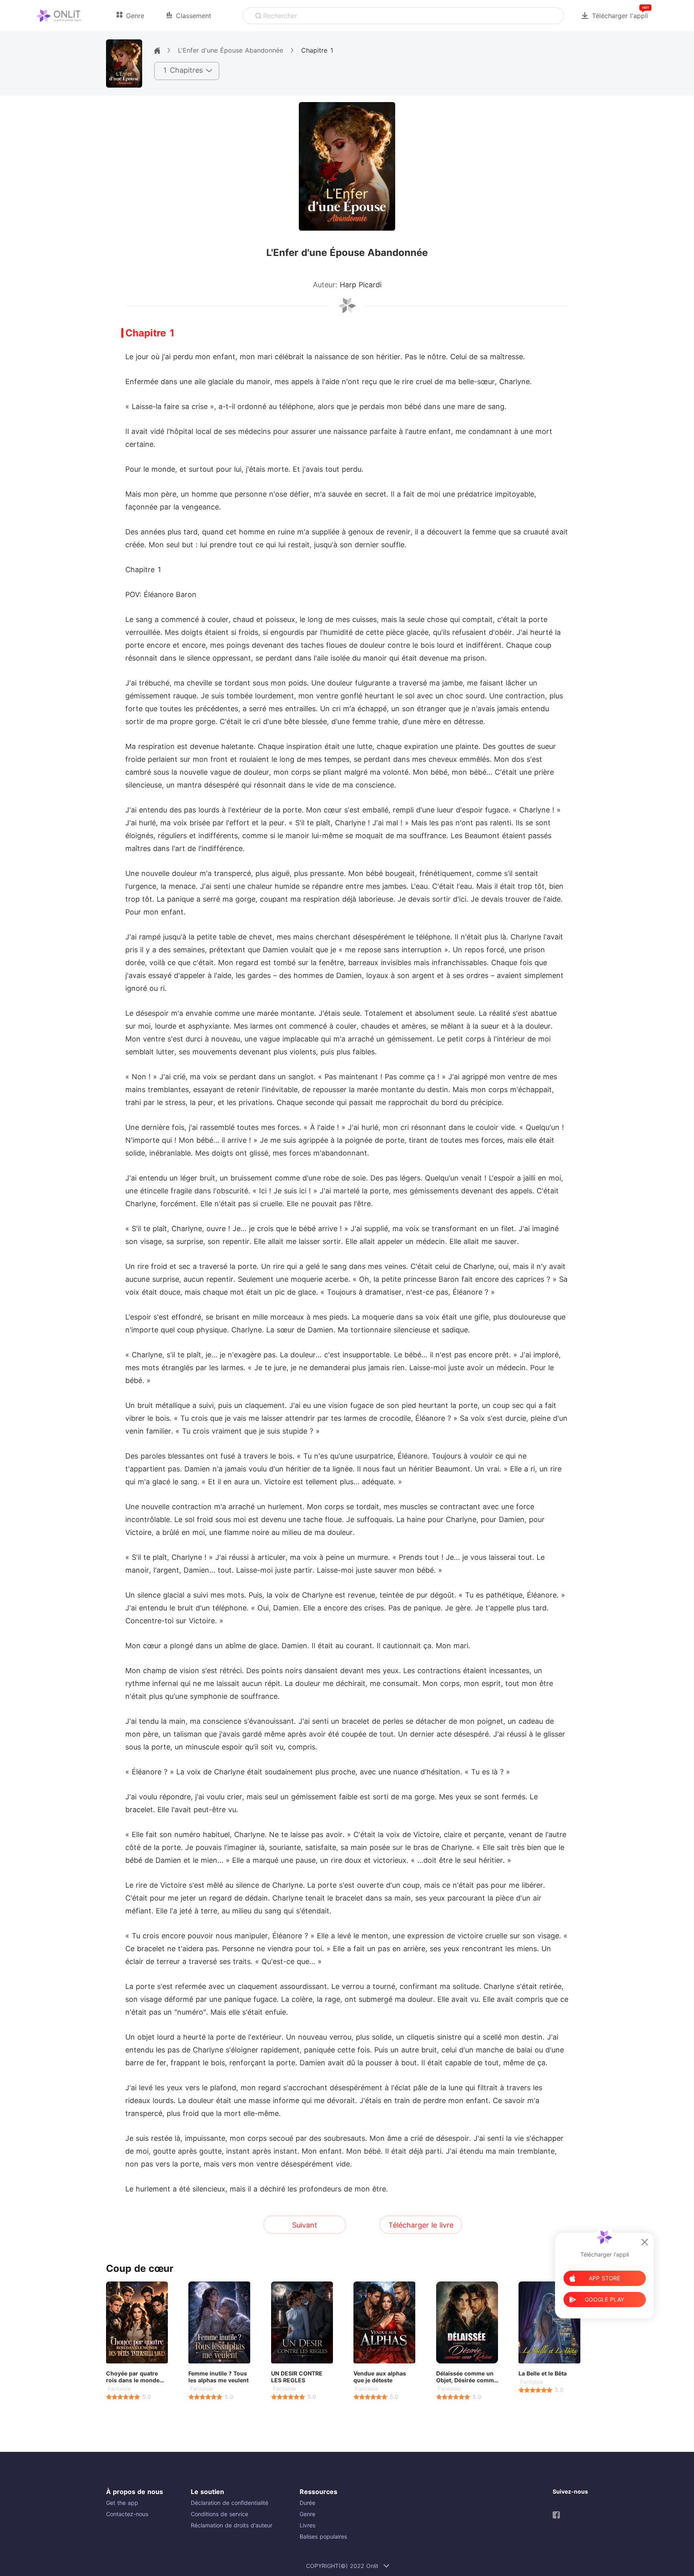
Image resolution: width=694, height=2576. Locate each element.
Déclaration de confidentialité (230, 2503)
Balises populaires (323, 2536)
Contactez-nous (127, 2514)
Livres (307, 2525)
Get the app (122, 2503)
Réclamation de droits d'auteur (232, 2525)
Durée (307, 2503)
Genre (307, 2514)
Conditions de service (219, 2514)
